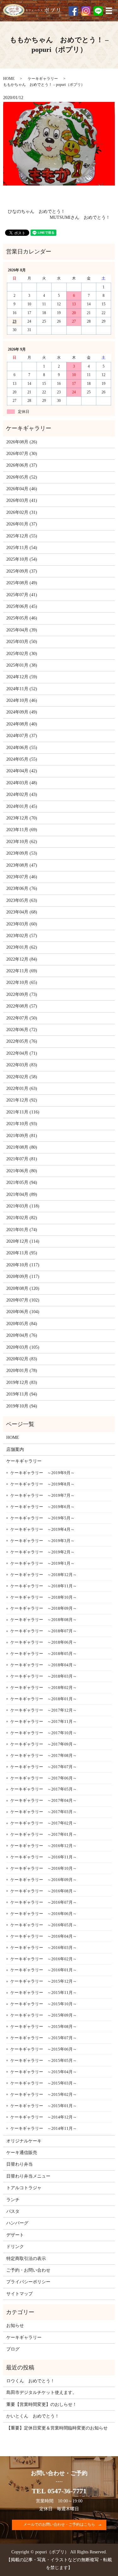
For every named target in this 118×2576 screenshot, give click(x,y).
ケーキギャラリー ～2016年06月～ (44, 1914)
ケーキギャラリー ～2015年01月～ (44, 2106)
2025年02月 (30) (22, 654)
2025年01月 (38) (22, 665)
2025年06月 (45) (22, 606)
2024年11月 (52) (22, 689)
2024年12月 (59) (22, 677)
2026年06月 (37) (22, 465)
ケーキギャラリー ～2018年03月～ (44, 1676)
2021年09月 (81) (22, 1136)
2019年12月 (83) (22, 1382)
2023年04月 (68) (22, 912)
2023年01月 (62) (22, 947)
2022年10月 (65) (22, 983)
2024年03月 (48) (22, 783)
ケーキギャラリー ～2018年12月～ (44, 1575)
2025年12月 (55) (22, 536)
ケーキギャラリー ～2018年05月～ (44, 1654)
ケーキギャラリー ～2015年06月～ (44, 2049)
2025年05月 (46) (22, 618)
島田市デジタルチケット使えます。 (42, 2393)
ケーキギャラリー (43, 79)
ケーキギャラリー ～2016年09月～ (44, 1880)
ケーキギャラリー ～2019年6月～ (42, 1507)
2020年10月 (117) (23, 1265)
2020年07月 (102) (23, 1300)
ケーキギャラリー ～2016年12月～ (44, 1846)
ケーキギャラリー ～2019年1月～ (42, 1563)
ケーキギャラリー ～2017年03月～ (44, 1812)
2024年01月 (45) (22, 806)
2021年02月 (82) (22, 1218)
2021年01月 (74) (22, 1230)
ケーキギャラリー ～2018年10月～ (44, 1597)
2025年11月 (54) (22, 548)
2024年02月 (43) (22, 794)
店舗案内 (15, 1449)
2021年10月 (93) (22, 1124)
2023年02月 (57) (22, 936)
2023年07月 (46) (22, 877)
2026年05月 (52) (22, 477)
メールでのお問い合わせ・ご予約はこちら (59, 2524)
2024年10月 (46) (22, 700)
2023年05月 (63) (22, 900)
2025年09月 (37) (22, 571)
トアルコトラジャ (24, 2188)
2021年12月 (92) (22, 1100)
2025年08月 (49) (22, 583)
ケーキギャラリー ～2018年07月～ (44, 1631)
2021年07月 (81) (22, 1159)
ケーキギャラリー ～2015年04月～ (44, 2072)
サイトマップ (20, 2294)
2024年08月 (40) (22, 724)
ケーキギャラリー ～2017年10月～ (44, 1733)
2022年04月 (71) (22, 1053)
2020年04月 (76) (22, 1335)
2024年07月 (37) (22, 736)
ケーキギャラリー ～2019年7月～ (42, 1495)
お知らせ (15, 2326)
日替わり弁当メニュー (28, 2176)
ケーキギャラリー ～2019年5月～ (42, 1518)
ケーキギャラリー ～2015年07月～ (44, 2038)
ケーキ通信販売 (22, 2153)
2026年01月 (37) (22, 524)
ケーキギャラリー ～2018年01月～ (44, 1699)
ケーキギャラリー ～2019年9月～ (42, 1473)
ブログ (13, 2349)
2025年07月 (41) (22, 595)
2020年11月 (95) (22, 1253)
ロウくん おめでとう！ (31, 2381)
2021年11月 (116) (23, 1112)
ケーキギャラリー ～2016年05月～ (44, 1925)
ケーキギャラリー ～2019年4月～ (42, 1529)
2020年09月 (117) (23, 1277)
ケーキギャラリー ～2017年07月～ (44, 1767)
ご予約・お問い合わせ (28, 2270)
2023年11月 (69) (22, 830)
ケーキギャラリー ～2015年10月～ (44, 2004)
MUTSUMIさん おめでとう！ (80, 217)
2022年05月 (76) (22, 1041)
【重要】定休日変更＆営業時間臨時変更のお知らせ (57, 2428)
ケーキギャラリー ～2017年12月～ (44, 1710)
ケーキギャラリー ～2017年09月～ (44, 1744)
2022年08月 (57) (22, 1006)
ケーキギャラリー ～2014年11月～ (44, 2128)
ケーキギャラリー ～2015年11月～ (44, 1993)
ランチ (13, 2200)
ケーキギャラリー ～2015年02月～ (44, 2094)
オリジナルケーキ (24, 2141)
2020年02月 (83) (22, 1359)
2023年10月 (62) (22, 842)
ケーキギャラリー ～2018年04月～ (44, 1665)
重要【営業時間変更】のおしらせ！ (42, 2404)
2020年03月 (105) (23, 1347)
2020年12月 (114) (23, 1241)
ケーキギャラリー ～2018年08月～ (44, 1620)
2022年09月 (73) (22, 994)
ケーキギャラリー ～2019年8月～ (42, 1484)
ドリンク (15, 2247)
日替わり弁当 (20, 2164)
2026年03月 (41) (22, 500)
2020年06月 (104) (23, 1312)
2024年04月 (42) (22, 771)
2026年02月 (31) (22, 512)
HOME (9, 79)
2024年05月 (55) (22, 759)
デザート (15, 2235)
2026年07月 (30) (22, 454)
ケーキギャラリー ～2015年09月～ (44, 2015)
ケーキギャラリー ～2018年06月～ (44, 1642)
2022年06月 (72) (22, 1030)
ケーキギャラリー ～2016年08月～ (44, 1891)
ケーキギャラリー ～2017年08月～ (44, 1755)
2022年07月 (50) (22, 1018)
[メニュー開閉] (109, 11)
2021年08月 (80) (22, 1147)
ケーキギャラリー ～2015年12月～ (44, 1981)
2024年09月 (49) (22, 712)
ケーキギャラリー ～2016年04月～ (44, 1936)
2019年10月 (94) (22, 1406)
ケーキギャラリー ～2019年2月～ (42, 1552)
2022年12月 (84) (22, 959)
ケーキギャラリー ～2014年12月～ (44, 2117)
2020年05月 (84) (22, 1324)
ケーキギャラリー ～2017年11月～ (44, 1721)
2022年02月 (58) (22, 1077)
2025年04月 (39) (22, 630)
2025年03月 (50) (22, 642)
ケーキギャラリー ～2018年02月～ (44, 1688)
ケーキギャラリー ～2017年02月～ (44, 1823)
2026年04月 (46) (22, 489)
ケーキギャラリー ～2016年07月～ (44, 1902)
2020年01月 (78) (22, 1371)
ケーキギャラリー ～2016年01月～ (44, 1970)
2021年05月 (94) (22, 1183)
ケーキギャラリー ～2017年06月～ (44, 1778)
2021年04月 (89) (22, 1194)
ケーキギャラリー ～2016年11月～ (44, 1857)
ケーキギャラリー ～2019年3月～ (42, 1541)
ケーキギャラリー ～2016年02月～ (44, 1959)
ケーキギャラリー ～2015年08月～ (44, 2026)
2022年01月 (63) (22, 1088)
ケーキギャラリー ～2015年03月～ (44, 2083)
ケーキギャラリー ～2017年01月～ (44, 1834)
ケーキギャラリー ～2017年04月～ (44, 1800)
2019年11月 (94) (22, 1394)
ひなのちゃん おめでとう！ (37, 211)
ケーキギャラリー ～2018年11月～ (44, 1586)
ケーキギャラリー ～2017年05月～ (44, 1789)
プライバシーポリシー (28, 2282)
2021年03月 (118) (23, 1206)
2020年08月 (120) (23, 1288)
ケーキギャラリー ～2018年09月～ (44, 1608)
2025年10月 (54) (22, 559)
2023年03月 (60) (22, 924)
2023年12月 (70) (22, 818)
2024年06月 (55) (22, 748)
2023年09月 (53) (22, 853)
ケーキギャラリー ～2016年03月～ (44, 1948)
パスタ (13, 2211)
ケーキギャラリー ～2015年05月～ (44, 2060)
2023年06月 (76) (22, 888)
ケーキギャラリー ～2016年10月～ (44, 1868)
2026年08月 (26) (22, 442)
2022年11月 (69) (22, 971)
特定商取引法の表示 (26, 2259)
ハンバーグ (17, 2223)
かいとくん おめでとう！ (33, 2416)
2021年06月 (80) (22, 1171)
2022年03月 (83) (22, 1065)
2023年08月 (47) (22, 865)
